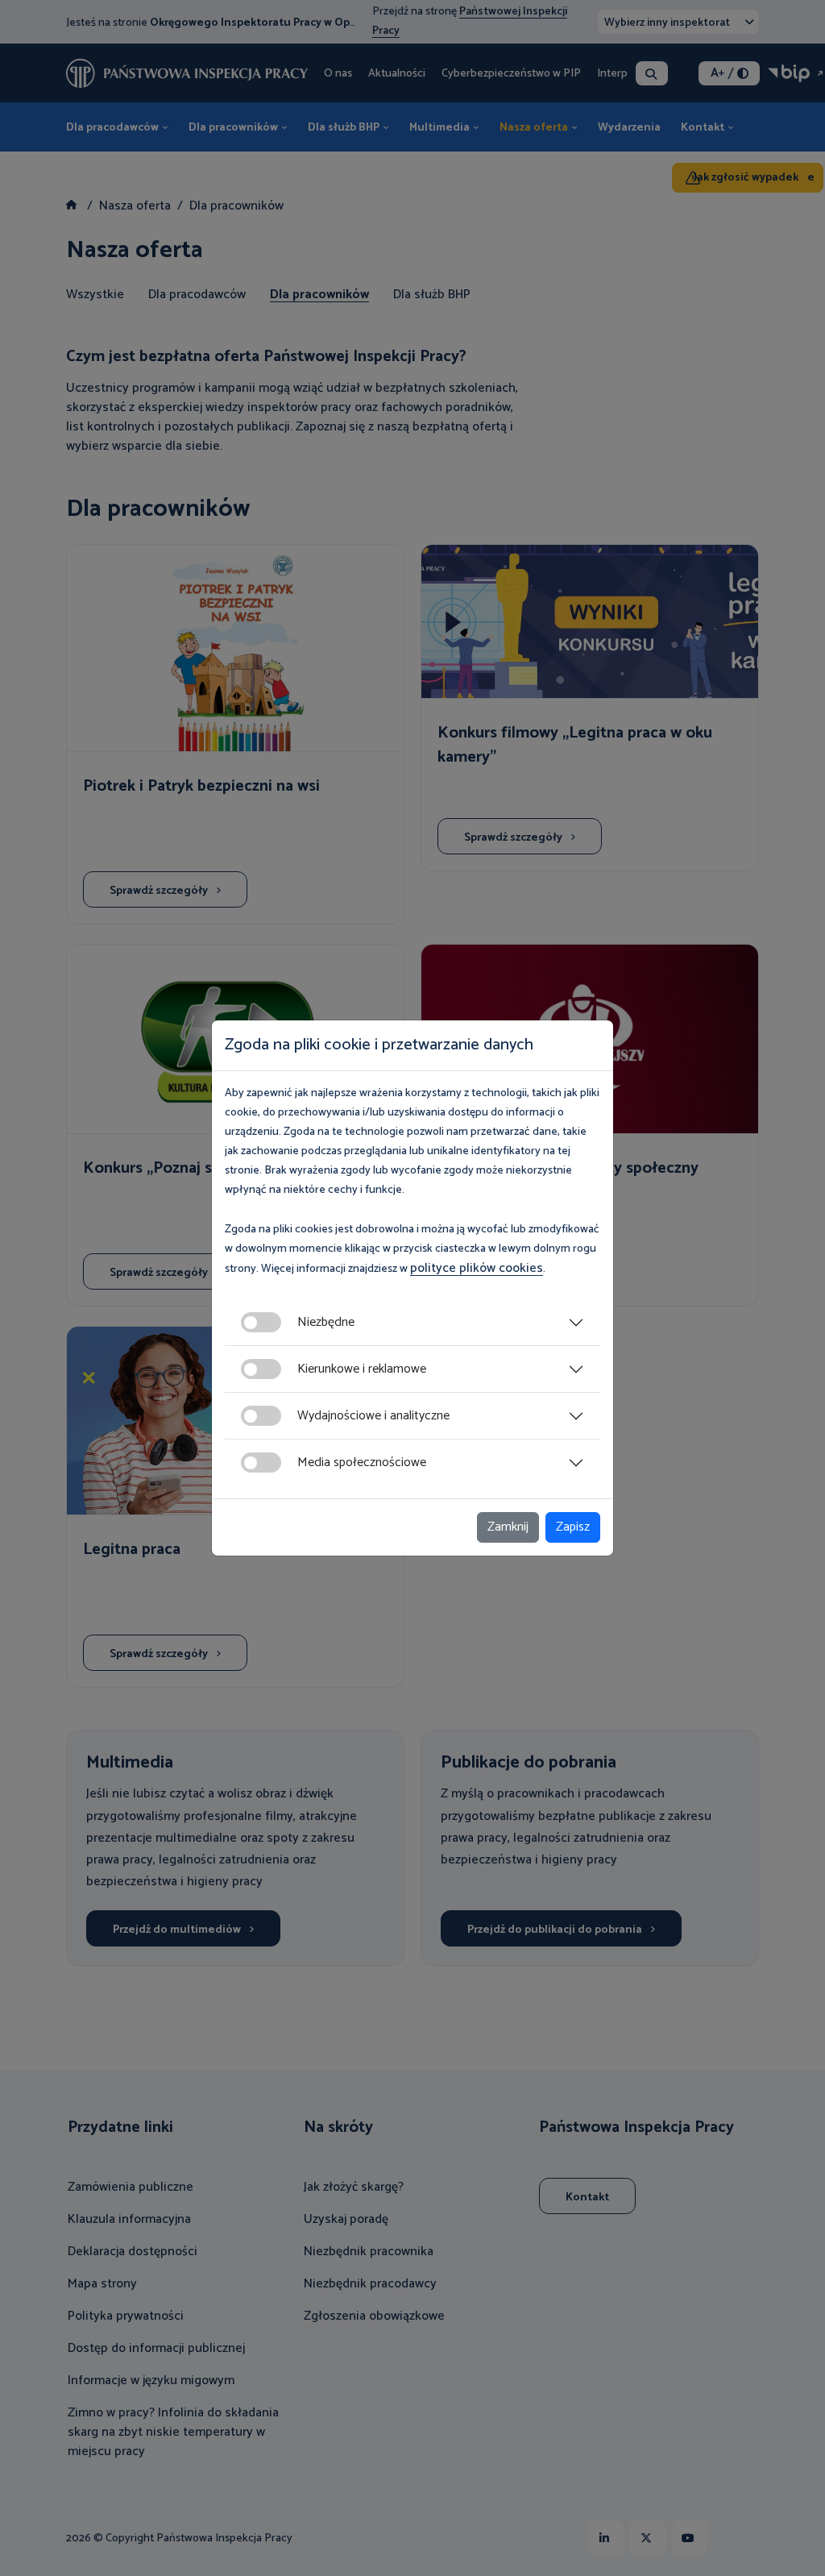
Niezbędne (326, 1322)
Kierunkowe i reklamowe (362, 1369)
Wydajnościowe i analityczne (373, 1416)
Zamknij (508, 1527)
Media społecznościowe (362, 1463)
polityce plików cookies (477, 1268)
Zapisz (573, 1527)
